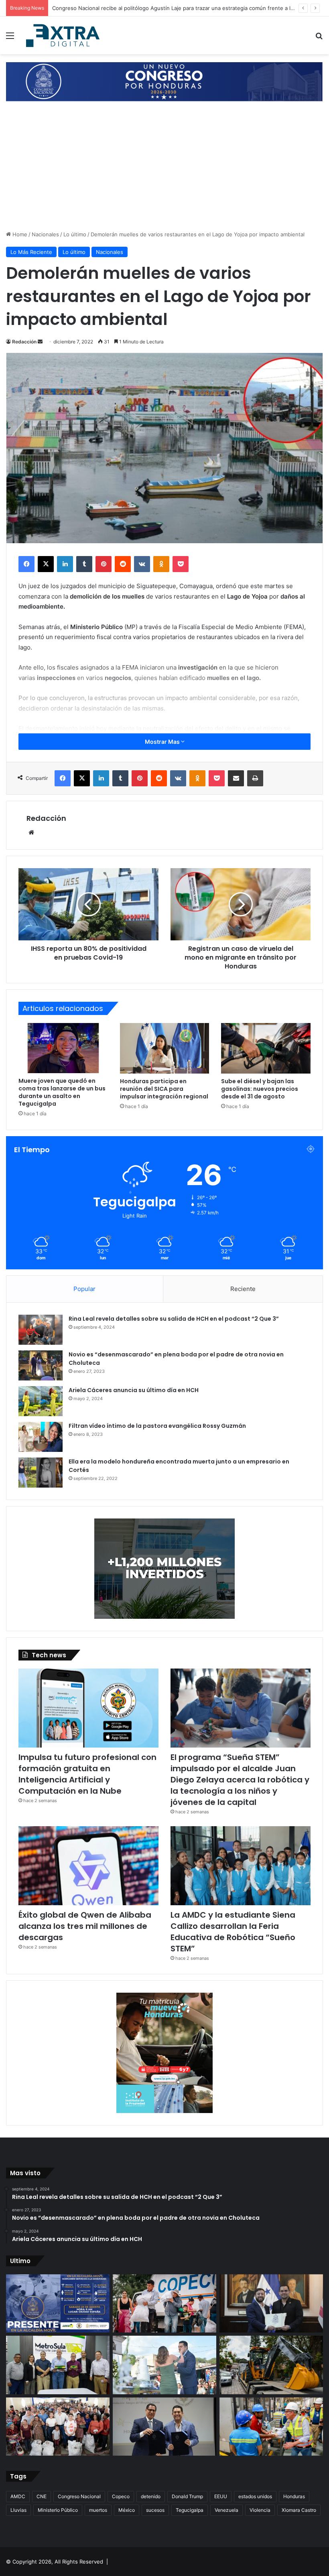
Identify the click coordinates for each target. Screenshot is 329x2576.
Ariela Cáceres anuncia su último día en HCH (134, 1390)
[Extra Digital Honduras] (64, 35)
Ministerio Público (58, 2510)
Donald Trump (187, 2496)
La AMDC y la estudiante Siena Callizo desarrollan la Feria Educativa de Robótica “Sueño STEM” (233, 1932)
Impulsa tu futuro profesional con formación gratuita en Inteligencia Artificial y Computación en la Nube (87, 1774)
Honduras (294, 2496)
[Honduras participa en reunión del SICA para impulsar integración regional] (165, 1048)
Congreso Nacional (79, 2496)
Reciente (243, 1289)
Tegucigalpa (190, 2510)
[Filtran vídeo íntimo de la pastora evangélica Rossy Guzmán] (41, 1437)
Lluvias (18, 2510)
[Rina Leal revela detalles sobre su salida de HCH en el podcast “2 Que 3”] (41, 1330)
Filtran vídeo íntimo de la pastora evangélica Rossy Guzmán (157, 1426)
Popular (84, 1289)
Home (19, 234)
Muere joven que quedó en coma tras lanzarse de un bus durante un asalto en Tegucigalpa (62, 1092)
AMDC (18, 2496)
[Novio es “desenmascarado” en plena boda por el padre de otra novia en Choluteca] (41, 1365)
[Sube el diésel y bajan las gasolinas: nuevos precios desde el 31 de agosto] (266, 1048)
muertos (98, 2510)
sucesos (155, 2510)
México (127, 2510)
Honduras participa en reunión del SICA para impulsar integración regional (164, 1089)
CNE (42, 2496)
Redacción (24, 342)
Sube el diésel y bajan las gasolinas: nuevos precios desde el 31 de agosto (260, 1089)
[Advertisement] (164, 170)
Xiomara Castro (299, 2510)
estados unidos (255, 2496)
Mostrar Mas (163, 742)
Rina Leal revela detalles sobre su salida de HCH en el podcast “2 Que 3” (174, 1319)
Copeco (121, 2496)
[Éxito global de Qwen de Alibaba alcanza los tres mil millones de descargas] (88, 1866)
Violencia (260, 2510)
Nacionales (45, 234)
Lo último (75, 234)
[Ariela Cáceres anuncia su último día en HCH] (41, 1401)
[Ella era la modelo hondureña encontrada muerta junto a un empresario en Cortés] (41, 1473)
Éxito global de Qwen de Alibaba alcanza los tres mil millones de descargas (85, 1926)
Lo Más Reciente (31, 252)
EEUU (221, 2496)
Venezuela (226, 2510)
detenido (151, 2496)
